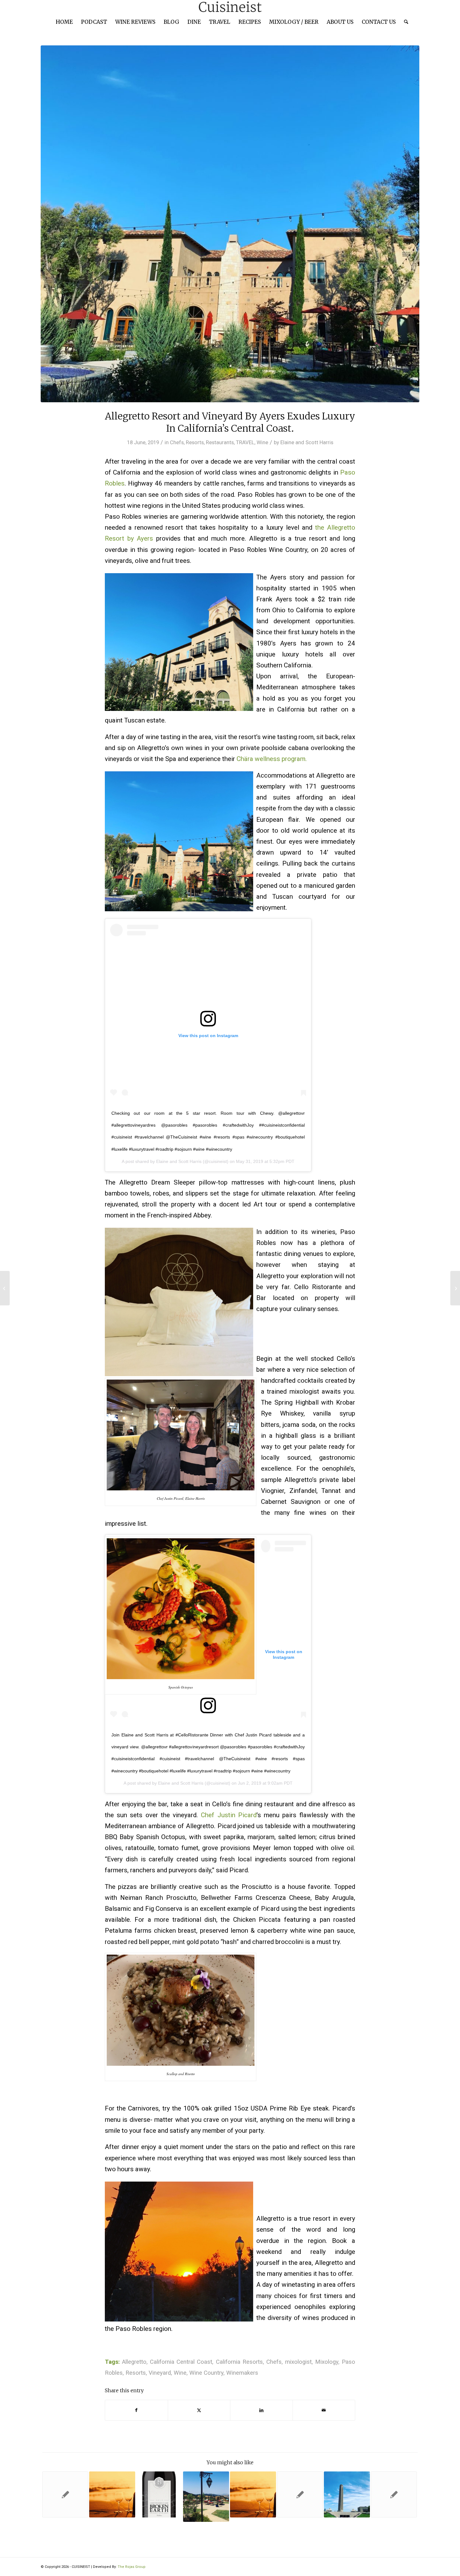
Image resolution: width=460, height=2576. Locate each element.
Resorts (195, 442)
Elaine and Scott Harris (307, 442)
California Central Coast (181, 2362)
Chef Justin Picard (229, 1815)
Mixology (327, 2362)
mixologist (298, 2362)
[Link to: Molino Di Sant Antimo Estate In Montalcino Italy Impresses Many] (300, 2494)
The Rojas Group (132, 2567)
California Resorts (239, 2362)
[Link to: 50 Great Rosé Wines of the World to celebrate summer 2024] (112, 2494)
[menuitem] (64, 22)
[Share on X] (199, 2410)
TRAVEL (245, 442)
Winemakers (242, 2373)
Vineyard (160, 2373)
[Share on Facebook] (136, 2410)
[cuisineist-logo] (230, 7)
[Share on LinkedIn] (261, 2410)
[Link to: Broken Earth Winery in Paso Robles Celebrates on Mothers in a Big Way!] (159, 2494)
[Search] (404, 22)
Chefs (177, 442)
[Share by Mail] (324, 2410)
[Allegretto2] (230, 224)
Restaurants (220, 442)
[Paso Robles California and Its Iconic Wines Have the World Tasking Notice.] (455, 1288)
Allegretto (134, 2362)
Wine (262, 442)
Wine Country (206, 2373)
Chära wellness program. (272, 759)
